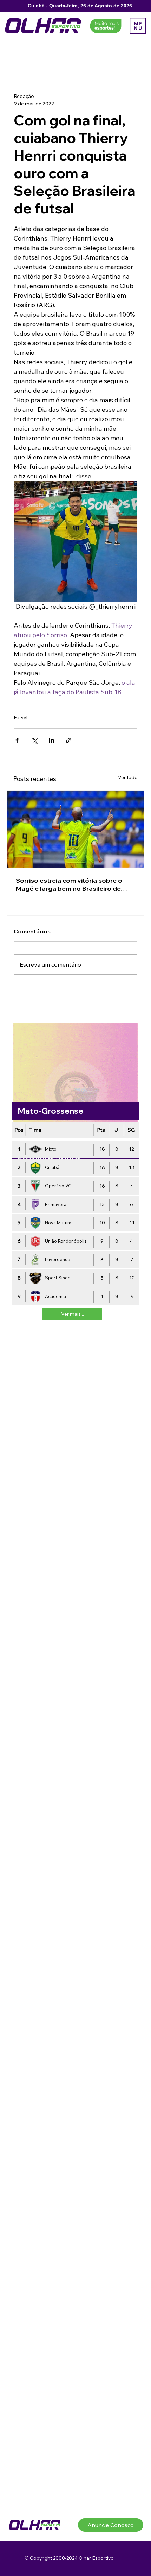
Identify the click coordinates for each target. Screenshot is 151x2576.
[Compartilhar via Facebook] (17, 740)
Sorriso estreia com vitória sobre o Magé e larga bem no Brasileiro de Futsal (69, 884)
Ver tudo (128, 777)
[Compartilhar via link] (69, 740)
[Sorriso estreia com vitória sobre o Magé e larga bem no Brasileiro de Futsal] (75, 829)
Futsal (21, 718)
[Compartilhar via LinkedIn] (51, 740)
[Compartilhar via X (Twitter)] (34, 740)
